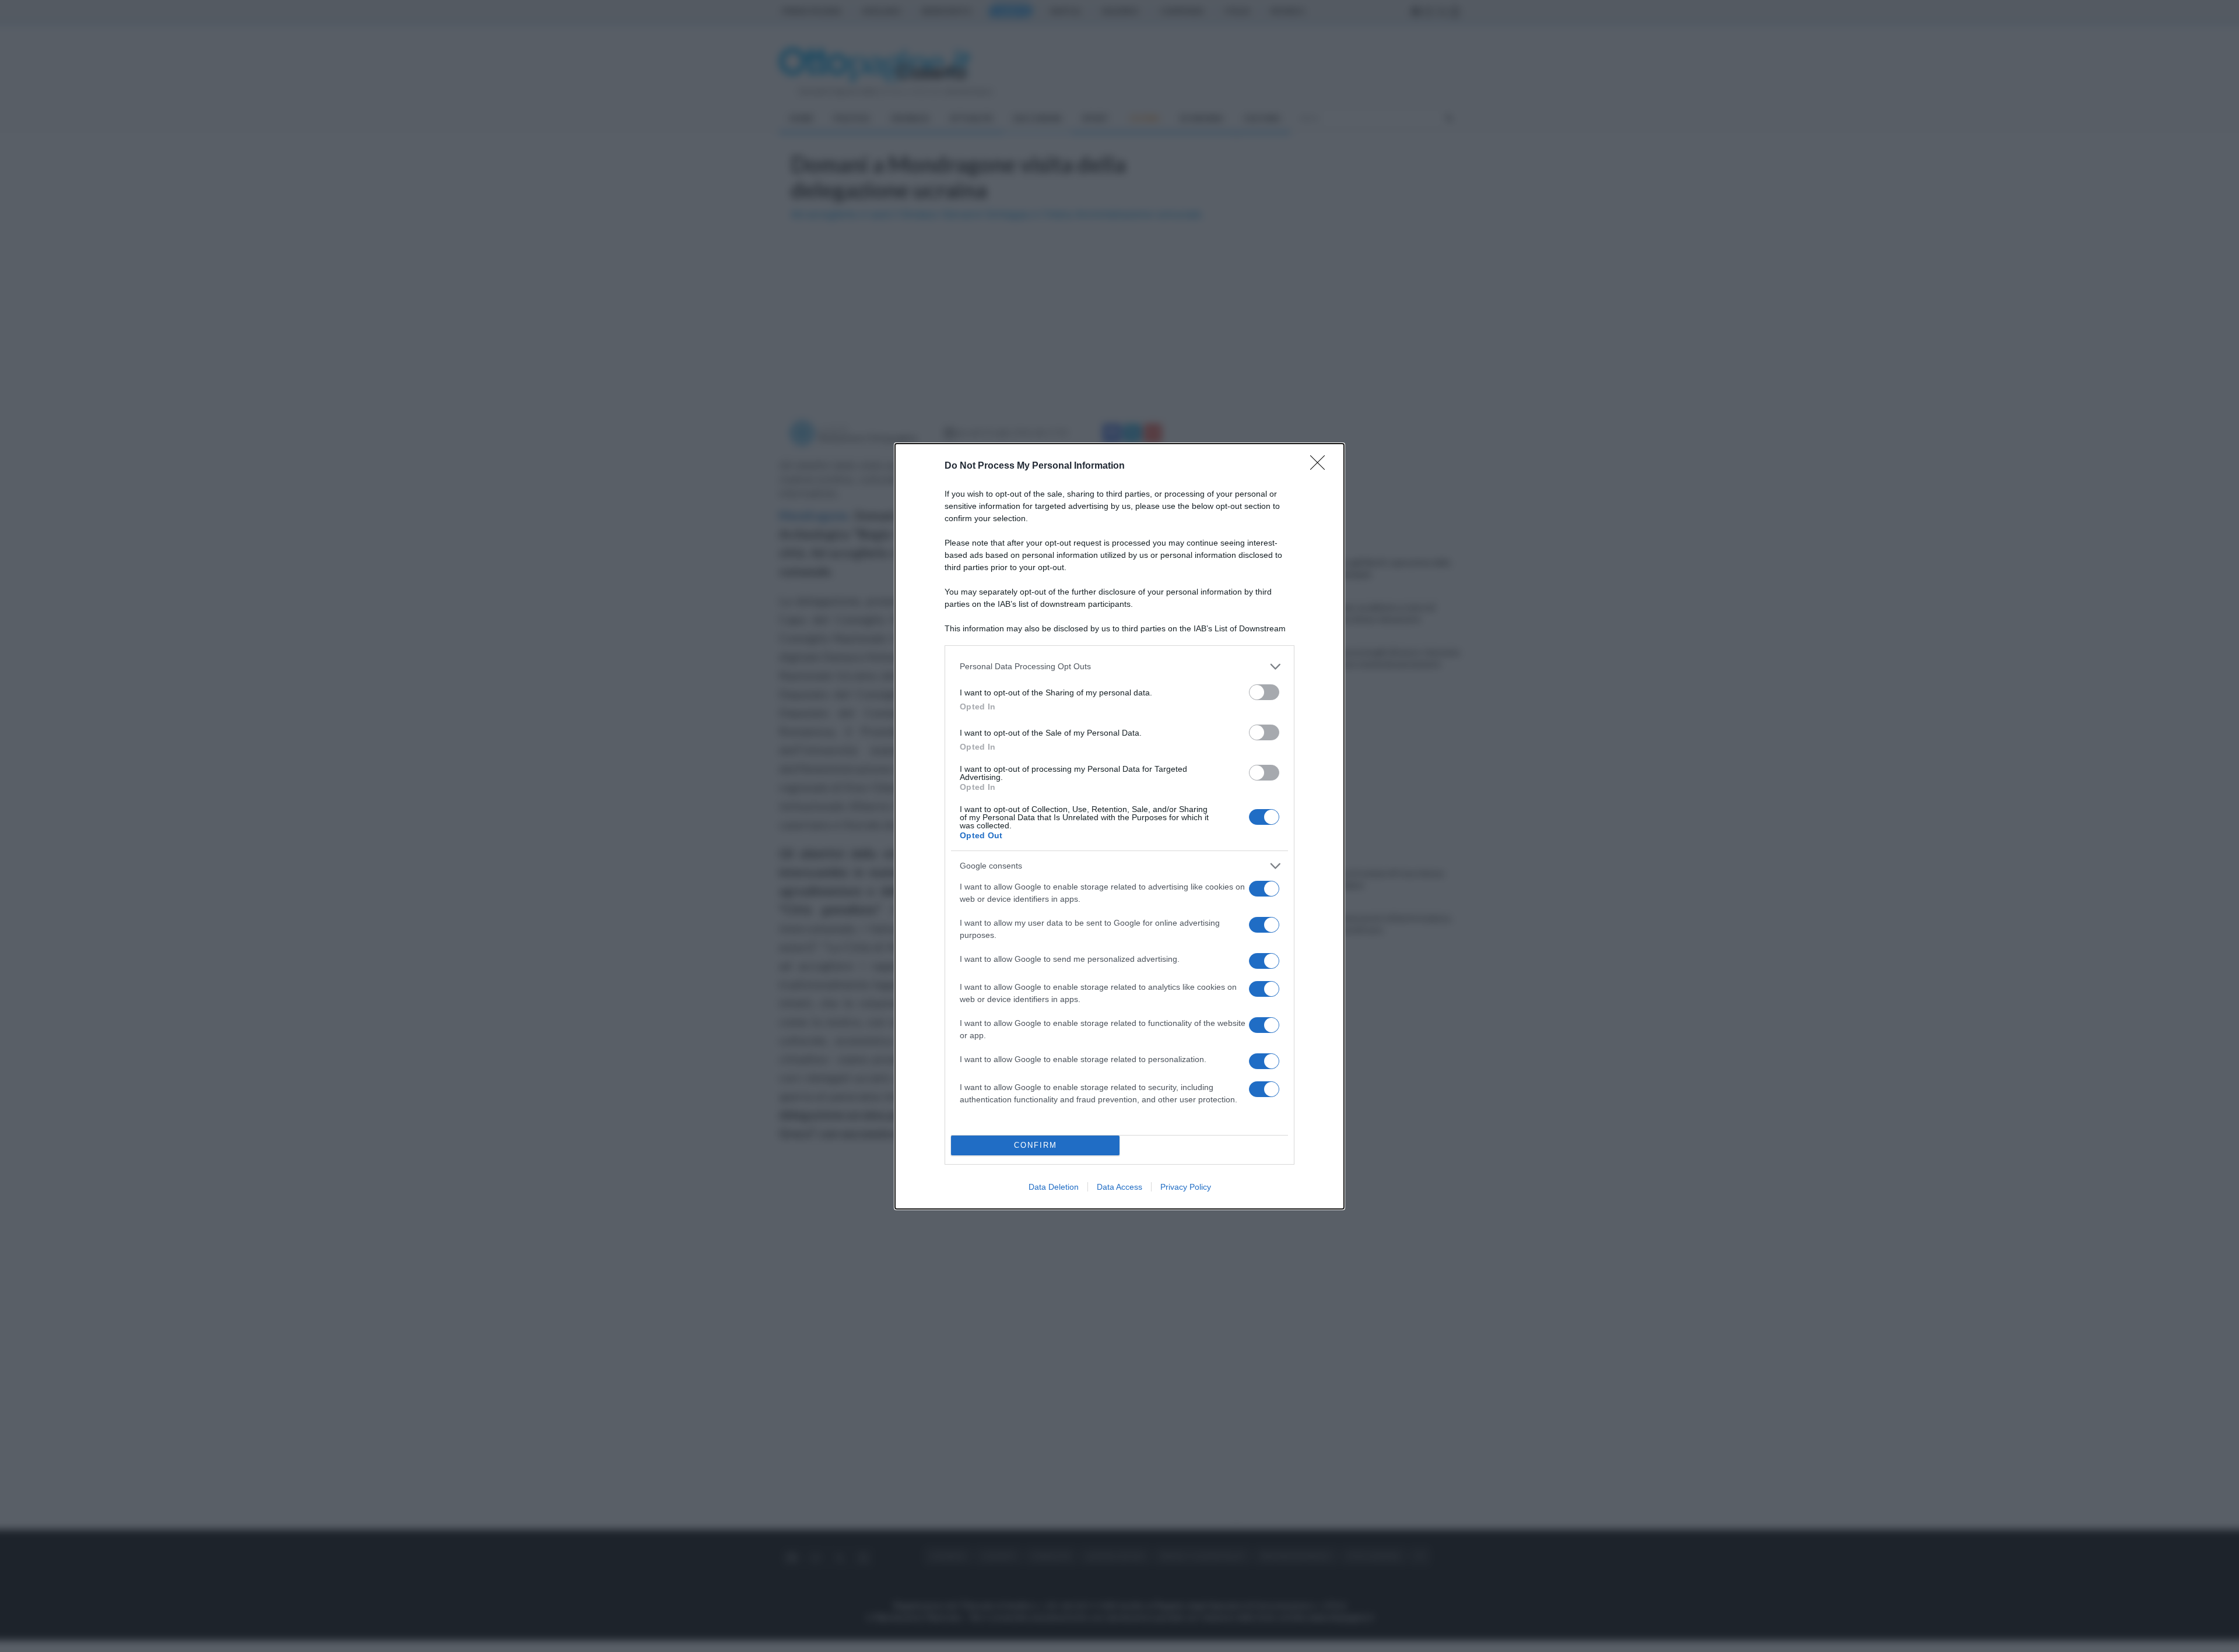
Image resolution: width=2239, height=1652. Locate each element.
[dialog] (1119, 826)
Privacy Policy (1186, 1187)
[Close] (1321, 466)
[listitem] (1119, 667)
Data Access (1119, 1187)
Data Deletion (1054, 1187)
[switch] (1264, 692)
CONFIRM (1036, 1145)
